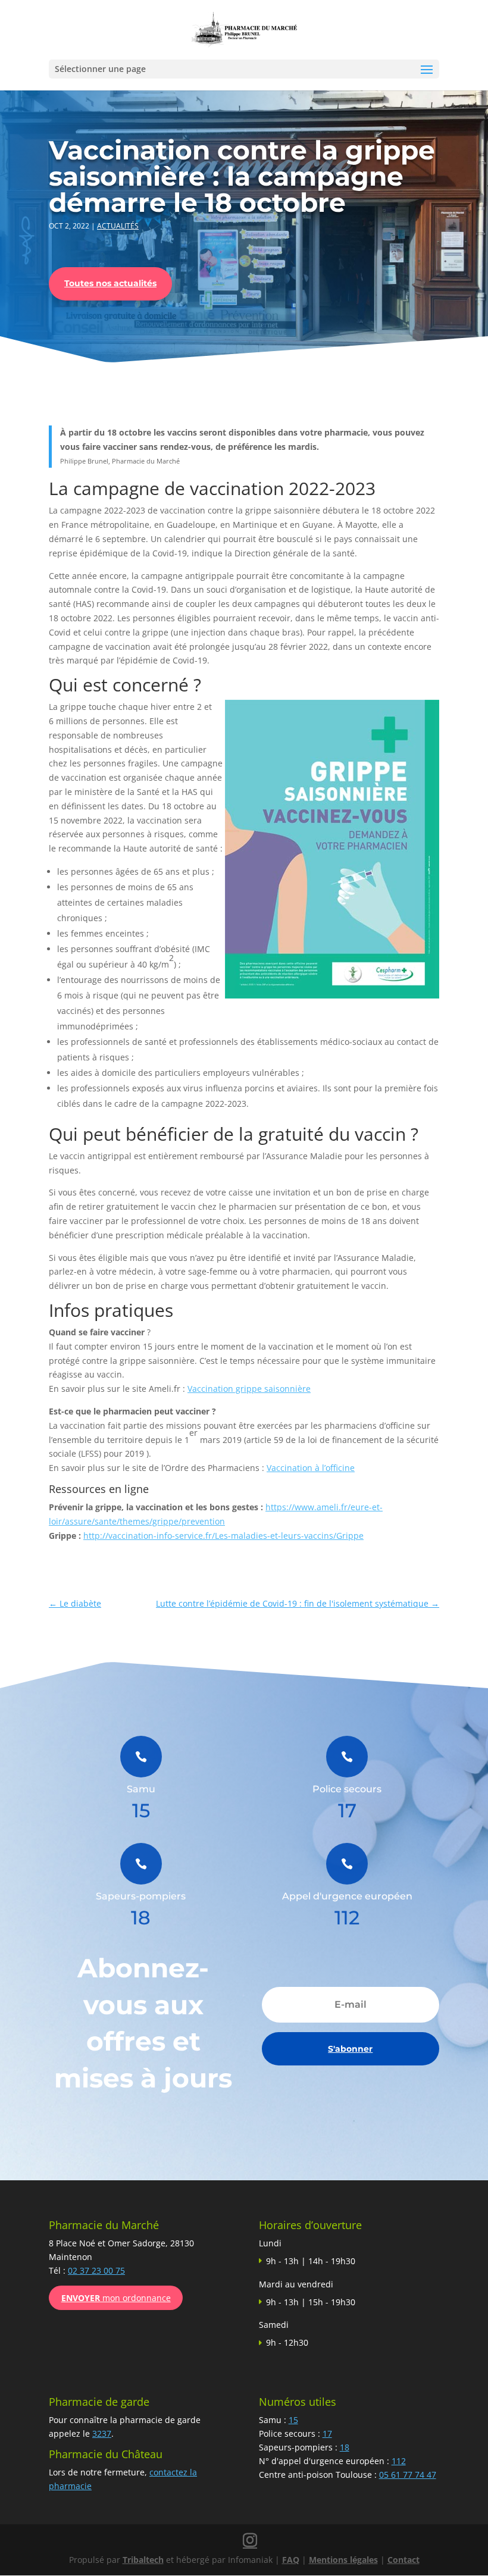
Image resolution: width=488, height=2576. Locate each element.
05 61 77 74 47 (408, 2475)
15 (293, 2420)
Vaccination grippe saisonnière (249, 1389)
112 (399, 2461)
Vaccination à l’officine (311, 1468)
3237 (102, 2433)
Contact (403, 2560)
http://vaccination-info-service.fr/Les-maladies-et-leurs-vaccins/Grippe (223, 1536)
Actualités (118, 226)
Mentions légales (343, 2560)
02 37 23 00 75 (96, 2270)
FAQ (291, 2560)
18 (345, 2447)
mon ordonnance (116, 2298)
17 (327, 2433)
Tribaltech (143, 2560)
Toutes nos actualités (110, 283)
